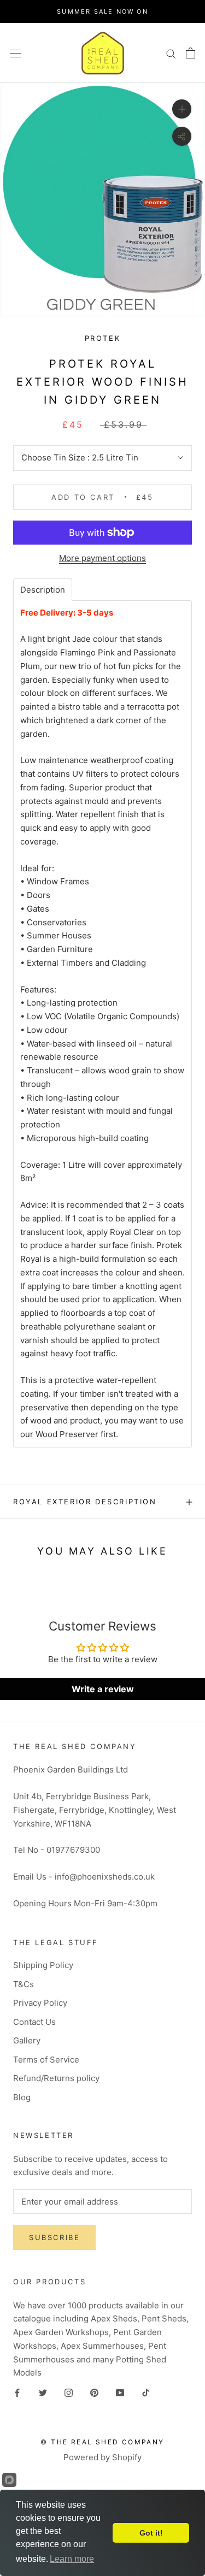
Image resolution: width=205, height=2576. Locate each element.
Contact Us (34, 2022)
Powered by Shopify (102, 2457)
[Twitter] (43, 2393)
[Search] (171, 53)
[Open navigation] (15, 53)
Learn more (72, 2559)
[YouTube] (120, 2393)
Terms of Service (46, 2060)
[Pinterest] (94, 2393)
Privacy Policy (40, 2003)
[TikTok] (146, 2393)
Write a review (103, 1689)
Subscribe (54, 2237)
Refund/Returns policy (56, 2078)
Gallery (27, 2040)
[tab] (43, 590)
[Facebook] (17, 2393)
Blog (22, 2097)
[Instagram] (69, 2393)
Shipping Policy (43, 1965)
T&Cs (24, 1984)
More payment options (102, 558)
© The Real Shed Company (102, 2442)
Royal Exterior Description (85, 1502)
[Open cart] (191, 53)
